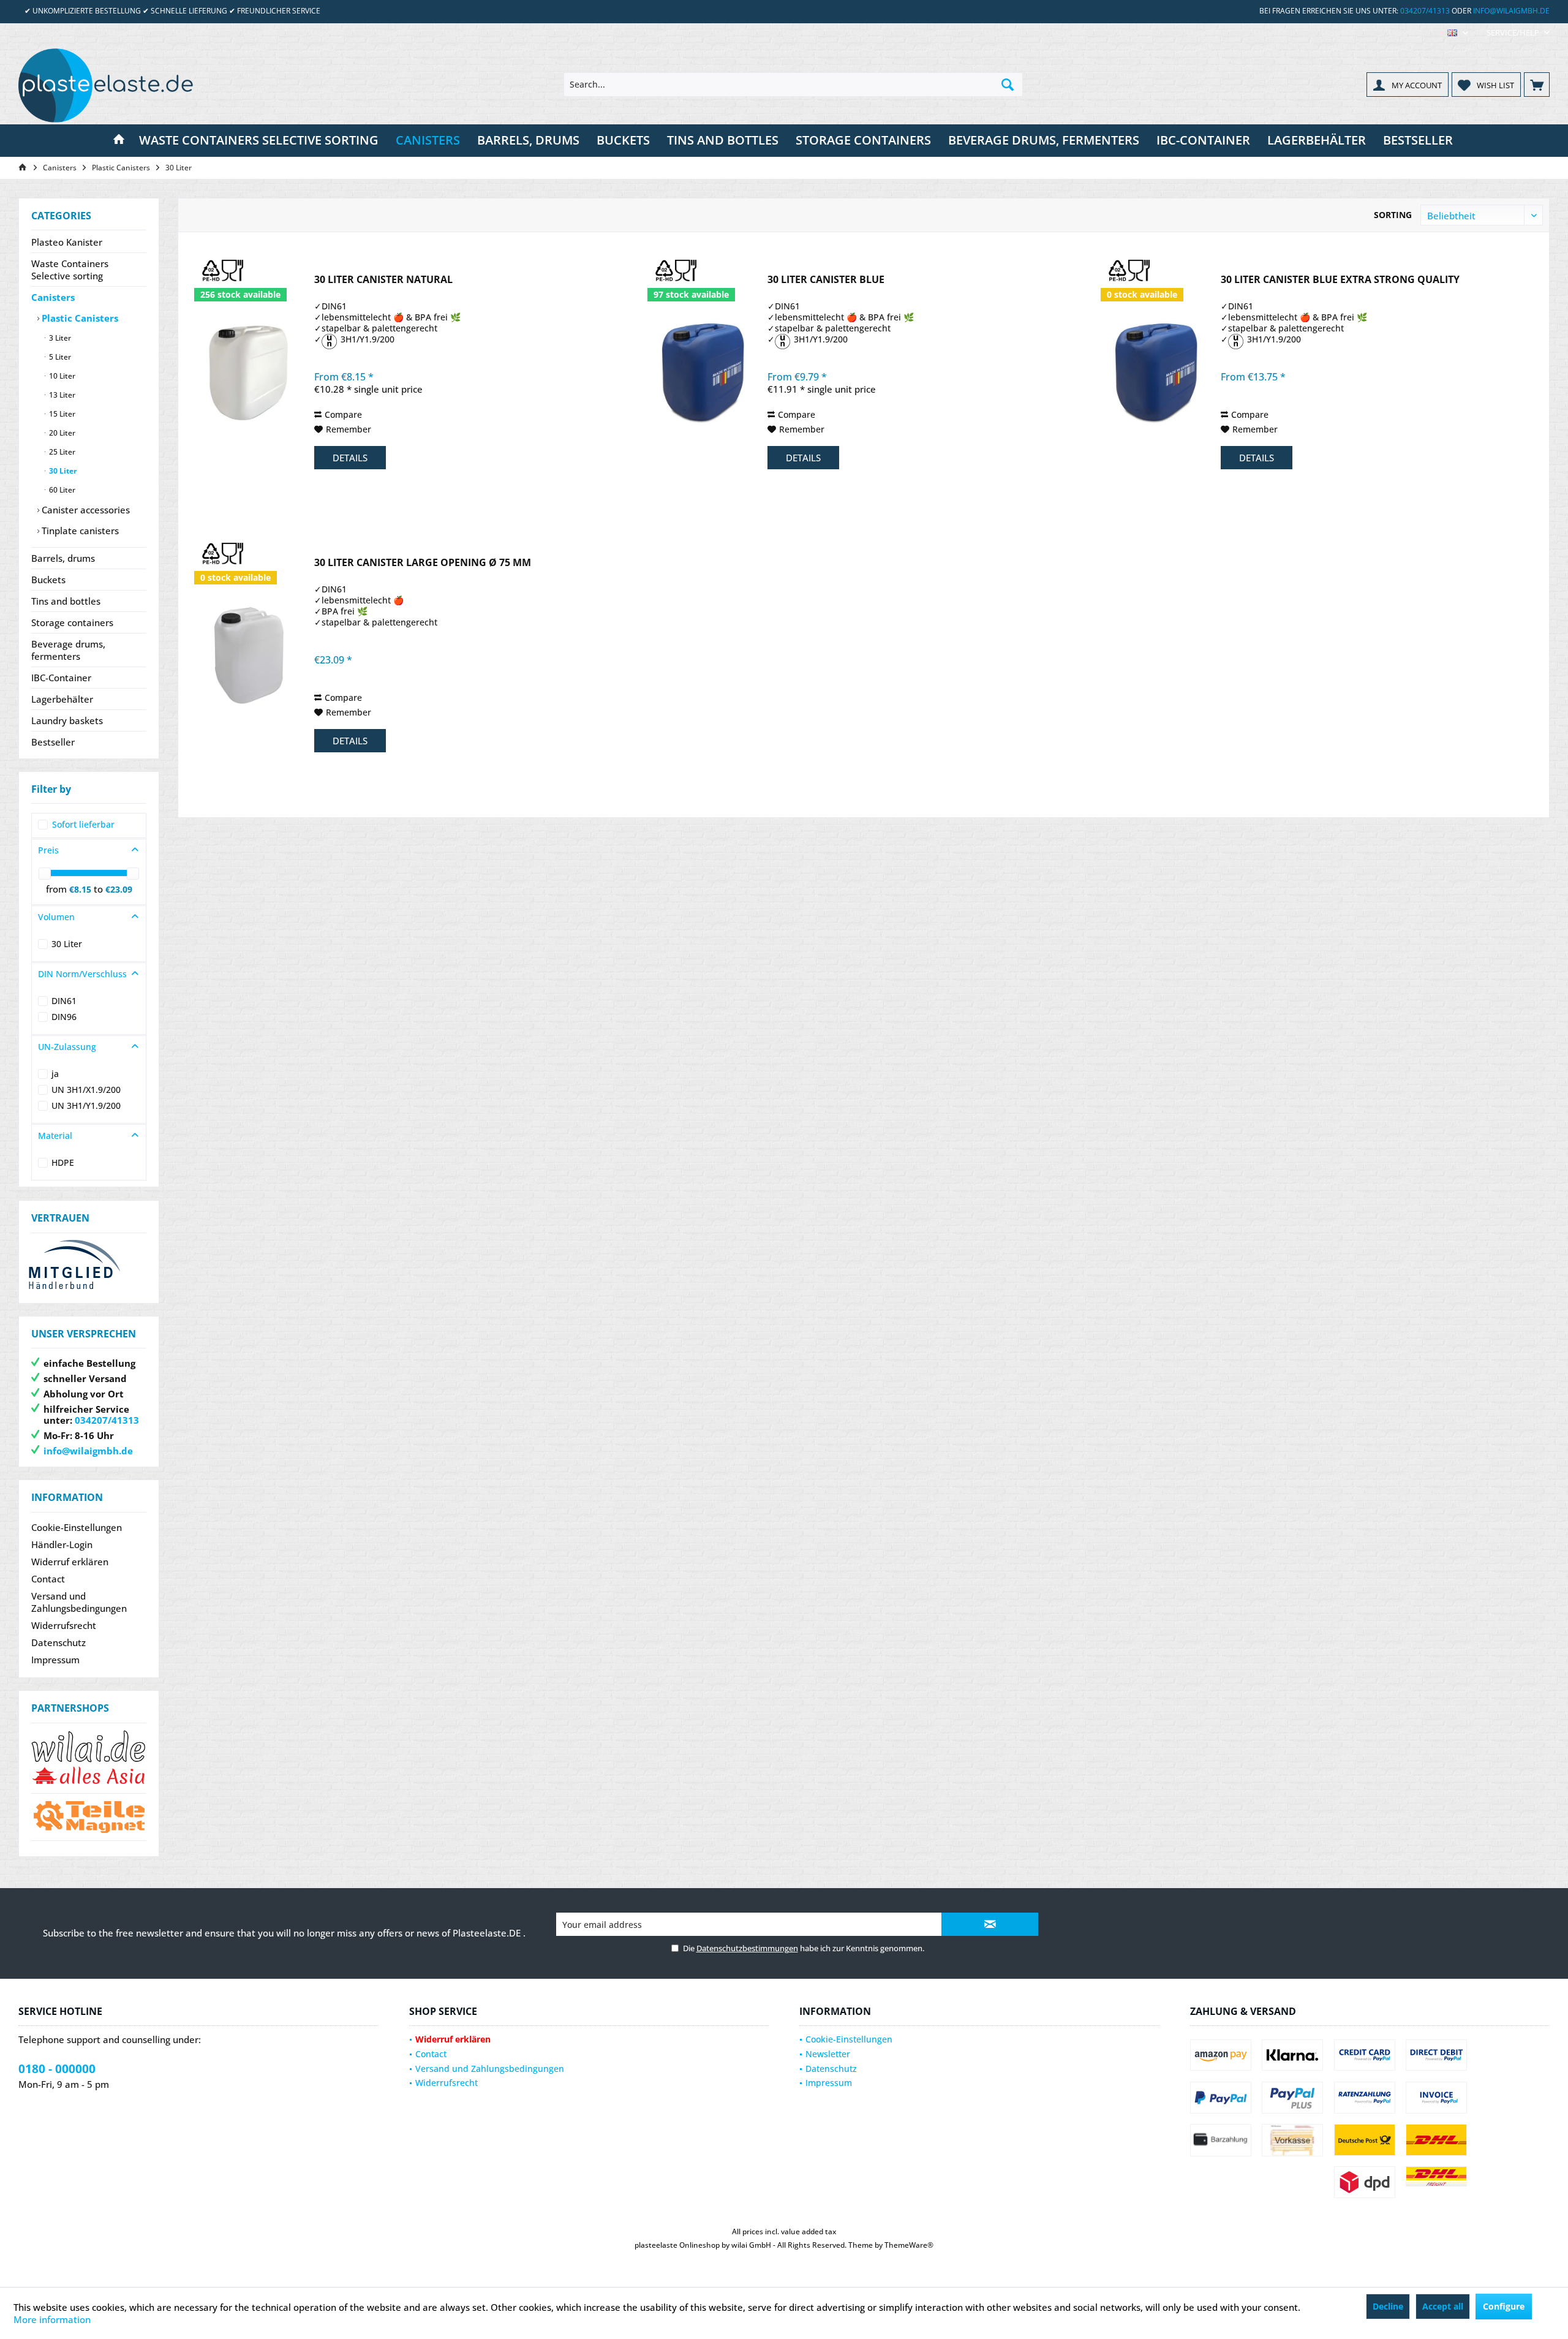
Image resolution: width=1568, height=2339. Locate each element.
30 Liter (62, 471)
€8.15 (81, 889)
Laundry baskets (67, 720)
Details (350, 458)
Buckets (48, 580)
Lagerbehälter (62, 699)
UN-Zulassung (67, 1047)
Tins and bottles (66, 601)
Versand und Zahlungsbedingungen (79, 1602)
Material (55, 1135)
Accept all (1443, 2306)
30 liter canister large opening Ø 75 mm (423, 563)
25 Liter (61, 452)
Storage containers (72, 622)
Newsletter (828, 2054)
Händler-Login (62, 1544)
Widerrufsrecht (64, 1625)
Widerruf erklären (70, 1562)
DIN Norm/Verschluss (82, 974)
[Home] (119, 141)
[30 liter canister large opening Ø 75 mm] (250, 656)
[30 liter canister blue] (703, 373)
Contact (48, 1579)
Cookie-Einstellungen (77, 1527)
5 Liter (59, 357)
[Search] (1008, 85)
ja (55, 1074)
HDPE (63, 1162)
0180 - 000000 (57, 2069)
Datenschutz (58, 1642)
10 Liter (61, 376)
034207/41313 (1425, 11)
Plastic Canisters (79, 318)
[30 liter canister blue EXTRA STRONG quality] (1156, 373)
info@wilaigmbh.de (1511, 11)
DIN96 (64, 1017)
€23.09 (119, 889)
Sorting (1393, 215)
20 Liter (61, 433)
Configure (1504, 2306)
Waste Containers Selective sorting (70, 270)
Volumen (56, 917)
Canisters (53, 297)
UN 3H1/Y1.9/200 (86, 1105)
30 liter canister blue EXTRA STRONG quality (1340, 280)
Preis (48, 850)
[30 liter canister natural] (250, 373)
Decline (1388, 2306)
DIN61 (64, 1001)
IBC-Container (61, 678)
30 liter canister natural (383, 280)
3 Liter (59, 338)
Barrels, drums (63, 558)
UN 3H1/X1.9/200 (86, 1090)
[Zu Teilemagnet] (89, 1817)
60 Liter (61, 490)
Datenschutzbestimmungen (747, 1948)
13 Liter (61, 395)
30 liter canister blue (826, 280)
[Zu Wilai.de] (89, 1758)
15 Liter (61, 414)
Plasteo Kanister (67, 242)
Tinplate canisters (79, 531)
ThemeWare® (909, 2245)
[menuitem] (1513, 33)
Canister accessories (85, 510)
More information (52, 2319)
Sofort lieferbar (83, 824)
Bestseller (53, 742)
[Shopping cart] (1537, 85)
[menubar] (1458, 33)
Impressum (55, 1660)
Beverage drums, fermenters (68, 650)
